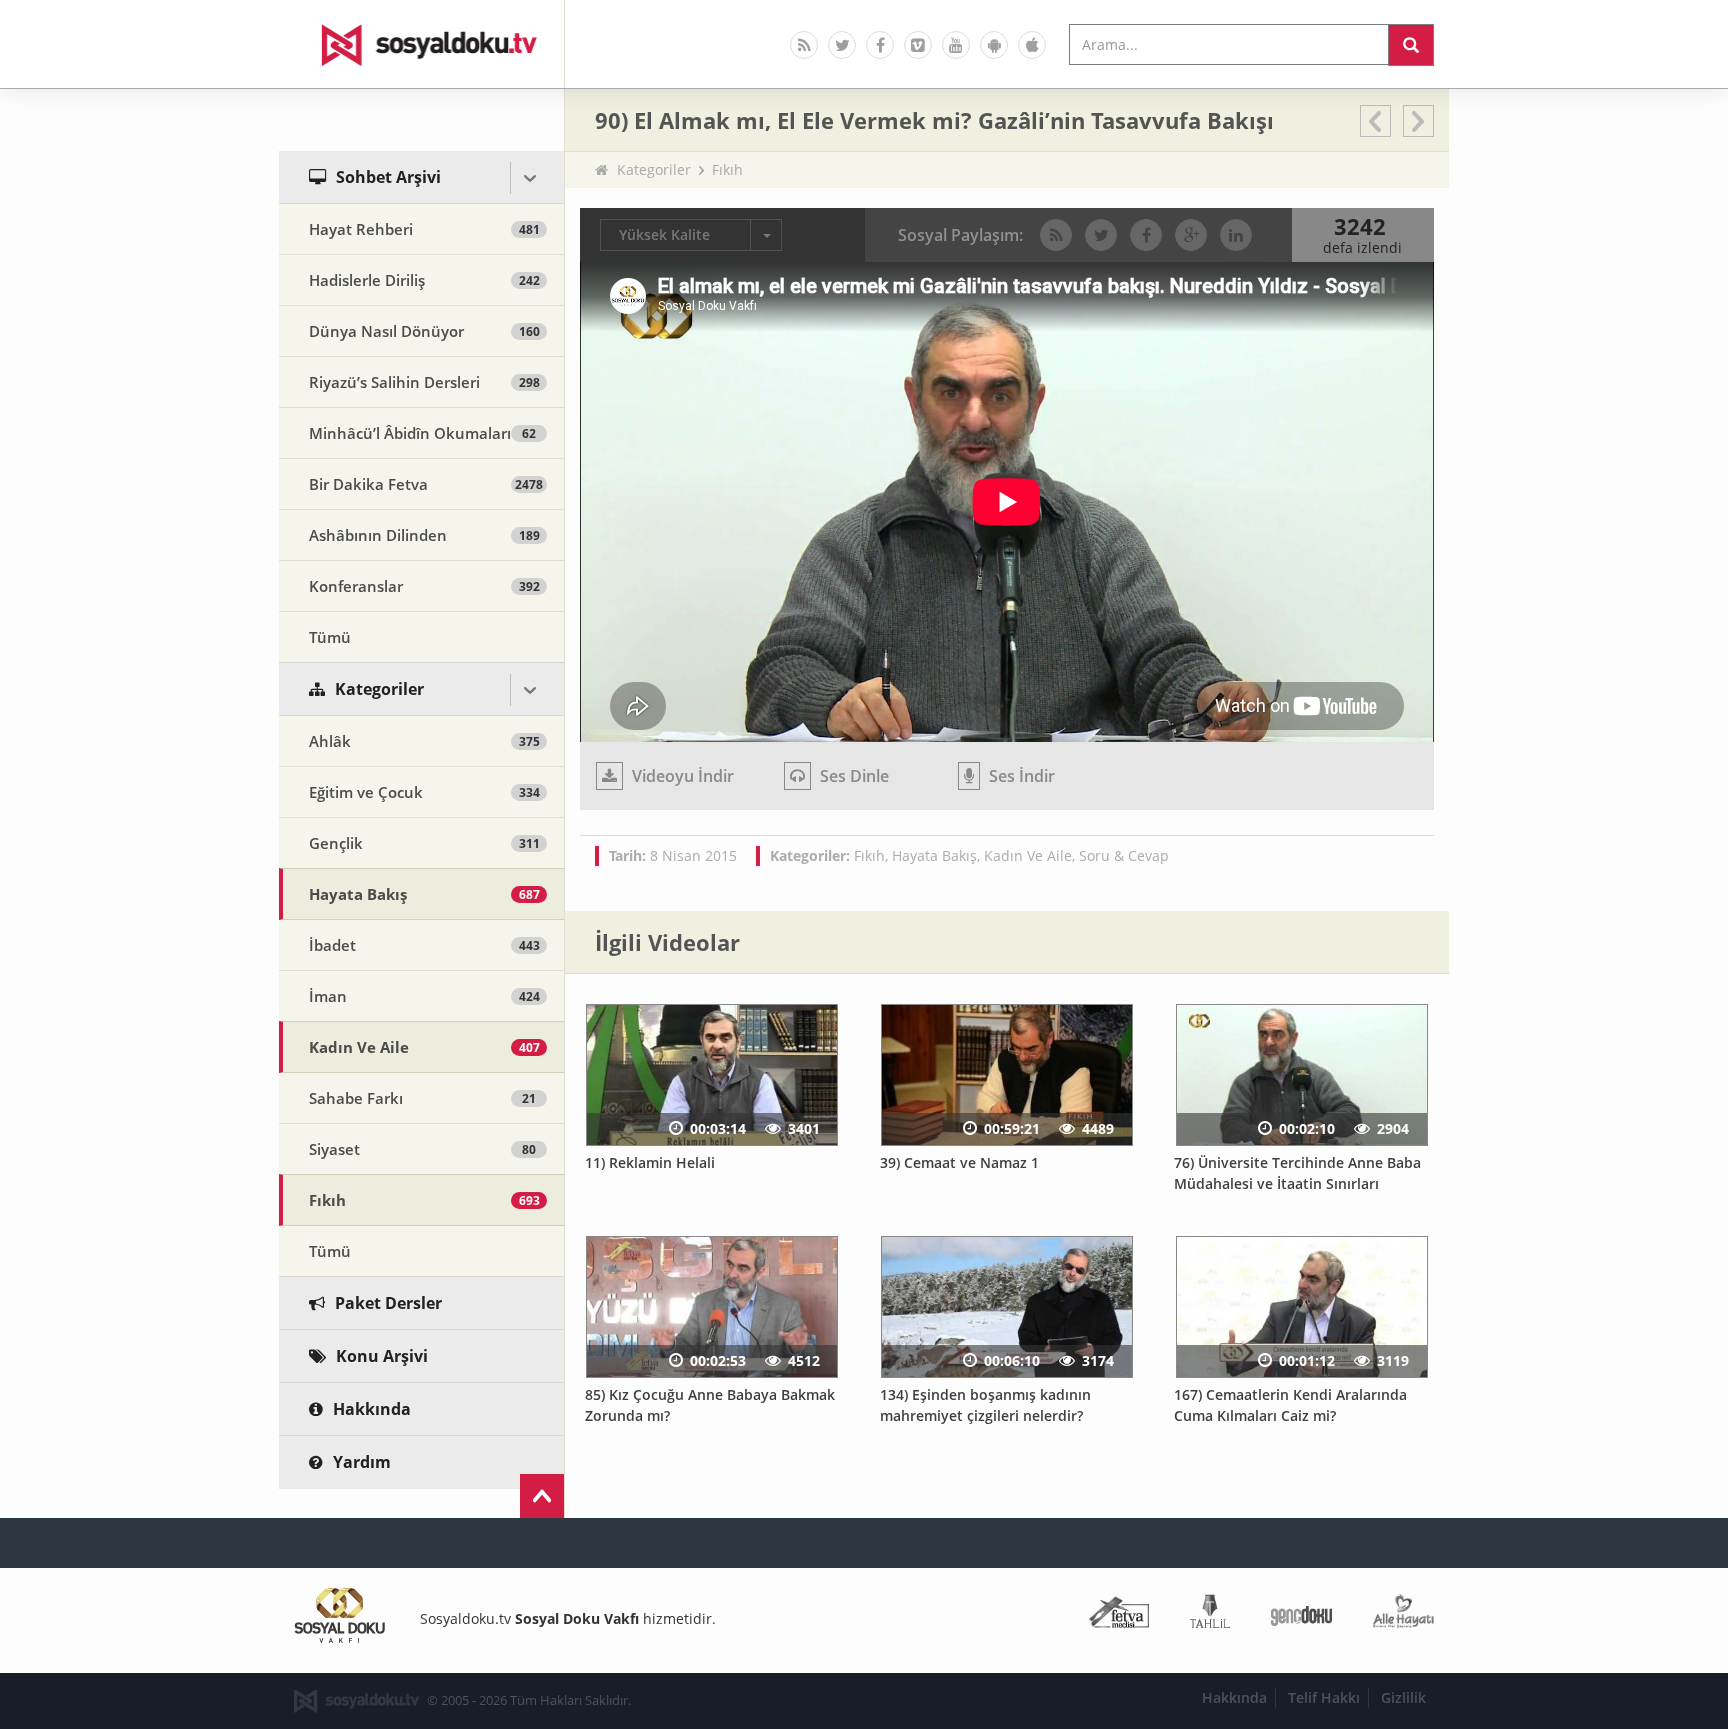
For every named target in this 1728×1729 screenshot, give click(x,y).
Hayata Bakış (934, 855)
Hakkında (1234, 1697)
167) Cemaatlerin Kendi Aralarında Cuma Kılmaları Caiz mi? (1290, 1405)
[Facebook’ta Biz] (880, 45)
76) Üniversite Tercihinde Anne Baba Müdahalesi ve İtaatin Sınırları (1297, 1173)
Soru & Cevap (1124, 855)
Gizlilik (1403, 1697)
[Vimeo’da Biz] (918, 45)
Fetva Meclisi (1119, 1615)
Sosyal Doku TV (422, 44)
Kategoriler (654, 169)
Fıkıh (727, 169)
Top (542, 1496)
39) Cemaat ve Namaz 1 (959, 1162)
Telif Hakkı (1324, 1697)
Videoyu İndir (681, 776)
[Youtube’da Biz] (956, 45)
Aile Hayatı (1403, 1615)
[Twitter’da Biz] (842, 45)
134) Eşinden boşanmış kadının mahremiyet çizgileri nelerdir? (985, 1405)
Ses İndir (1020, 776)
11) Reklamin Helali (650, 1162)
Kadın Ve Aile (1028, 855)
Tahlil (1210, 1615)
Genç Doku (1301, 1615)
